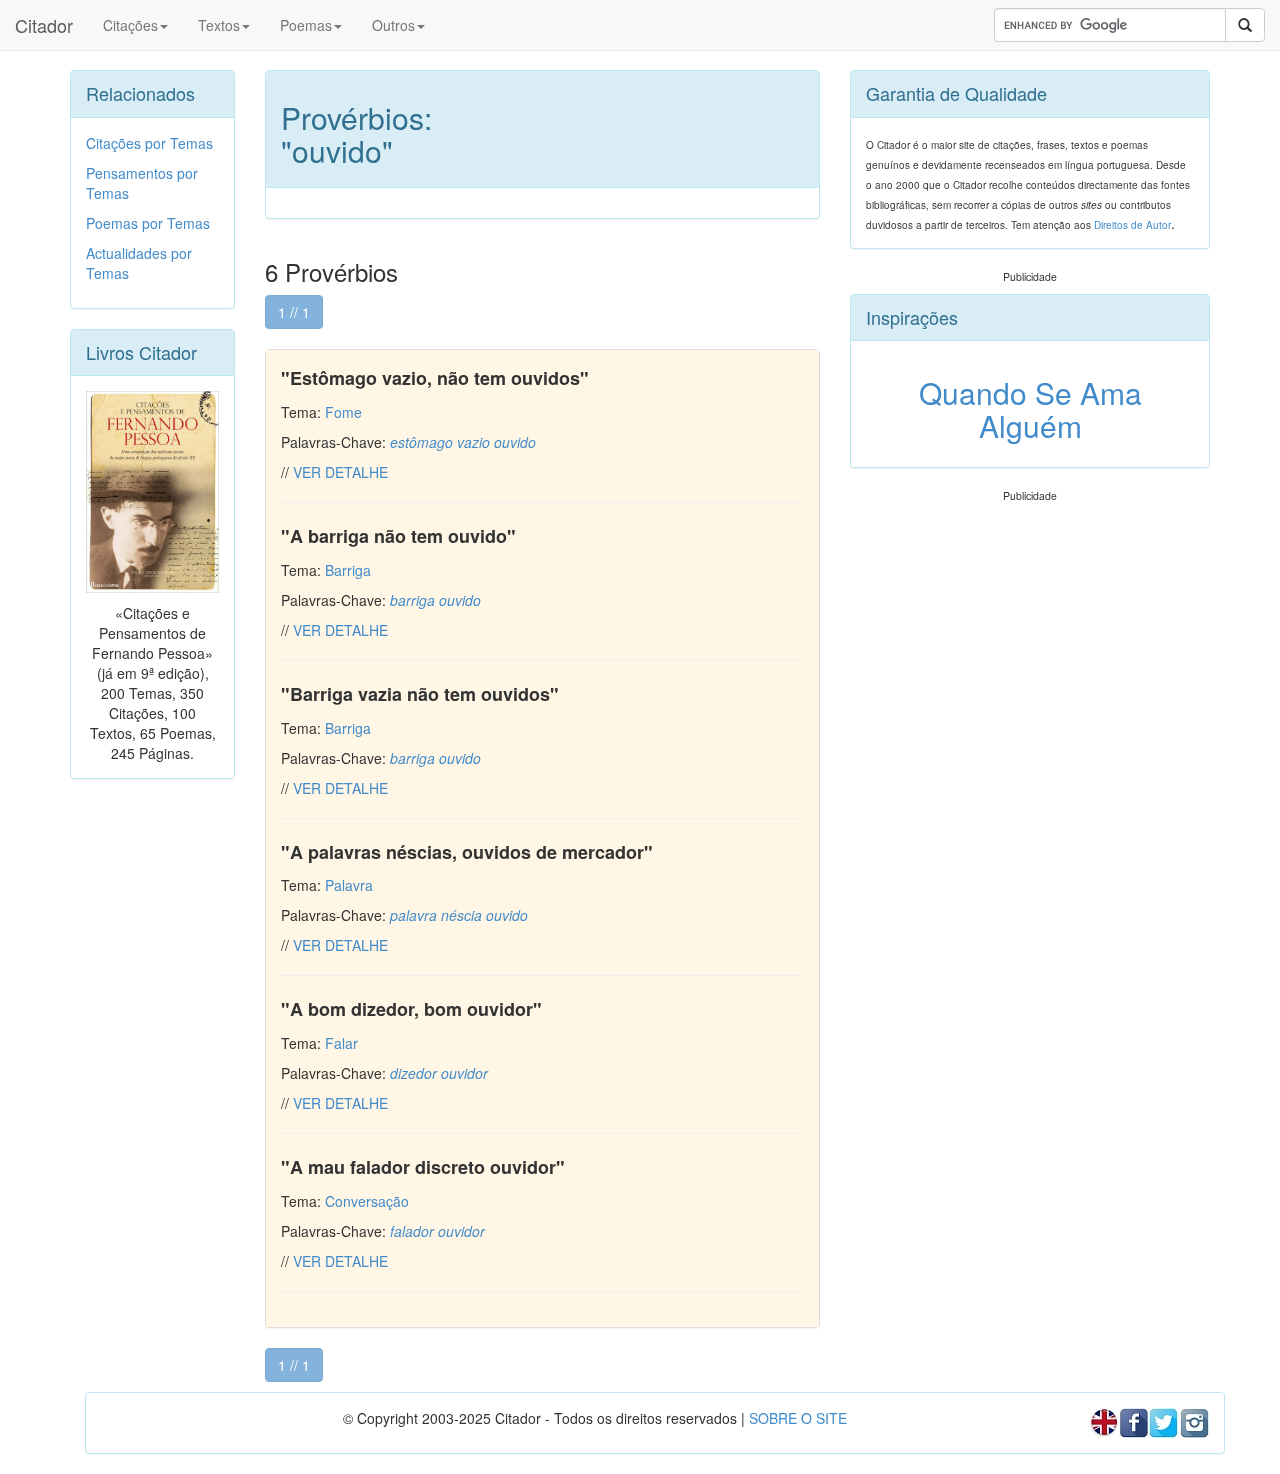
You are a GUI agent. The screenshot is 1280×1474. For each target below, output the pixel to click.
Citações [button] (130, 25)
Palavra (349, 885)
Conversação (367, 1201)
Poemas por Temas (148, 223)
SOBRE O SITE (798, 1418)
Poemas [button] (306, 25)
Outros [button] (393, 25)
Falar (341, 1043)
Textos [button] (219, 25)
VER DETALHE (340, 472)
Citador (44, 25)
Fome (343, 412)
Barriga (348, 570)
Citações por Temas (149, 143)
